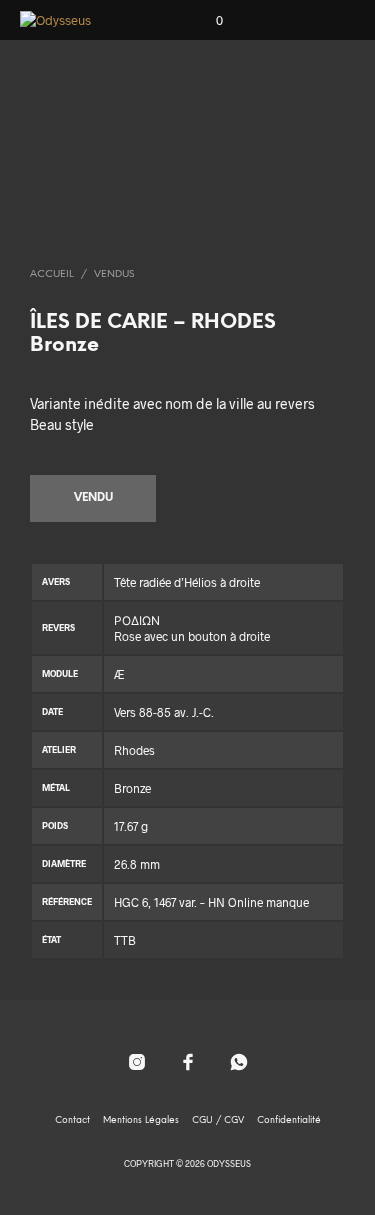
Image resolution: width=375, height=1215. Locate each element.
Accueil (52, 274)
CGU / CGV (218, 1120)
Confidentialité (289, 1120)
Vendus (114, 274)
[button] (206, 21)
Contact (72, 1120)
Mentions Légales (141, 1120)
